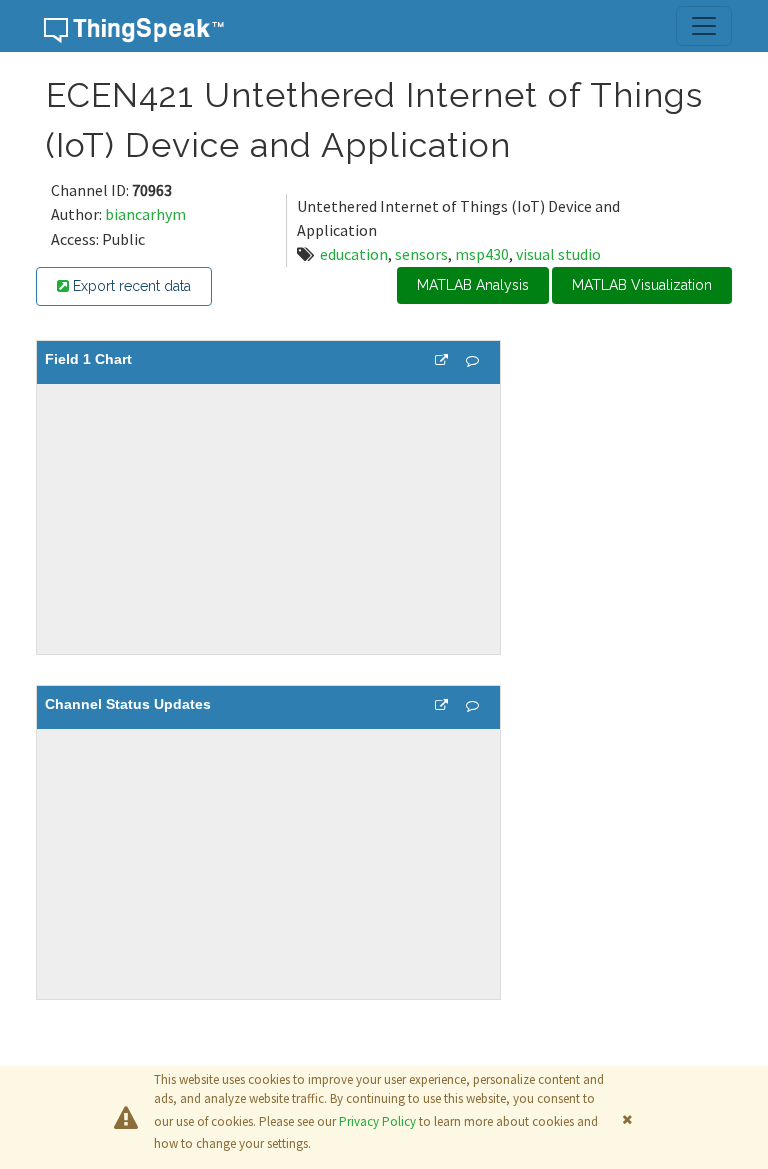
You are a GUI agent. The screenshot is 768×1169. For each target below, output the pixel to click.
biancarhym (145, 214)
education (354, 254)
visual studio (558, 254)
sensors (421, 254)
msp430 (482, 254)
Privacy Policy (377, 1121)
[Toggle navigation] (704, 26)
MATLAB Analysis (473, 285)
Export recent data (130, 286)
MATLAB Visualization (642, 285)
